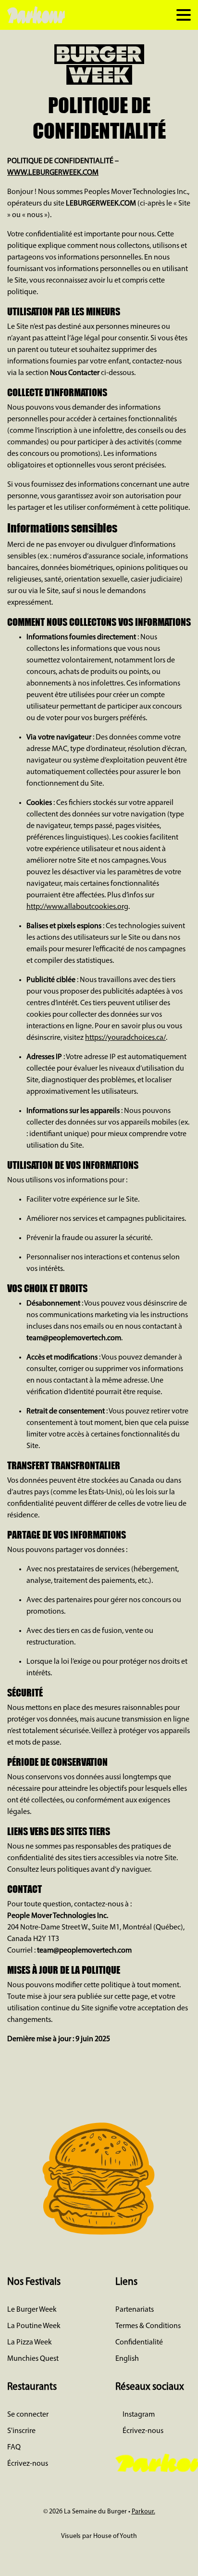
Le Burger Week (32, 2310)
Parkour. (143, 2512)
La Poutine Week (34, 2326)
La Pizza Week (30, 2343)
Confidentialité (139, 2343)
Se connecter (28, 2415)
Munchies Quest (33, 2359)
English (127, 2359)
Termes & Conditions (148, 2326)
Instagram (138, 2415)
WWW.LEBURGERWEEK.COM (53, 173)
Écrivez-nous (28, 2464)
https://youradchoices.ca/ (125, 1038)
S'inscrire (21, 2431)
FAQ (14, 2447)
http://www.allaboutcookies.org (77, 907)
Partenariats (135, 2310)
